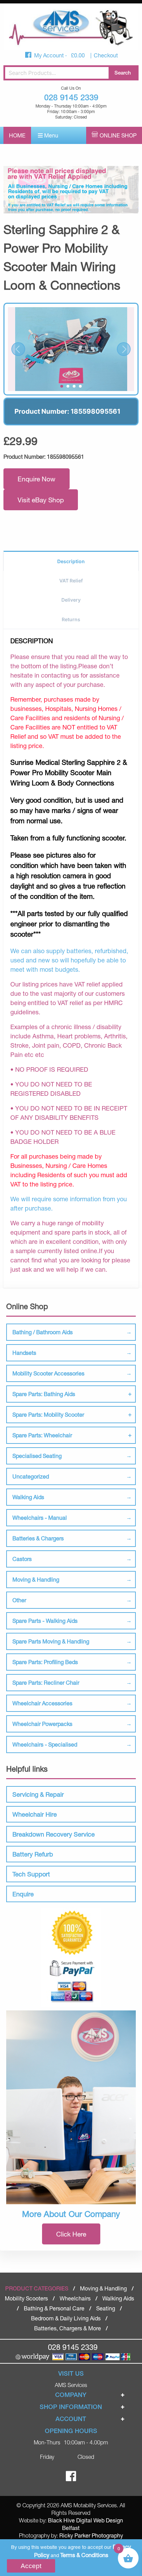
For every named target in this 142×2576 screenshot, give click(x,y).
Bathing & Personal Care (54, 2308)
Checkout (106, 55)
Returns (71, 619)
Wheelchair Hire (35, 1814)
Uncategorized (31, 1476)
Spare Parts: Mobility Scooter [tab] (48, 1414)
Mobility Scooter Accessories (48, 1373)
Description (71, 561)
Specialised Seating (37, 1456)
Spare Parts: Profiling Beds (45, 1662)
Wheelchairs (75, 2298)
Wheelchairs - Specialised (45, 1744)
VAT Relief (71, 581)
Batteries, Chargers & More (68, 2328)
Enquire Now (37, 479)
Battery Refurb (33, 1854)
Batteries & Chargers (38, 1538)
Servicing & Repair (38, 1794)
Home (17, 135)
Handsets (24, 1353)
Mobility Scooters (26, 2298)
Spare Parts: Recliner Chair (46, 1682)
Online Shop (118, 135)
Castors (22, 1559)
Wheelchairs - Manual (40, 1518)
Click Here (71, 2234)
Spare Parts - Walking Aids (45, 1621)
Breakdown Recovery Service (54, 1834)
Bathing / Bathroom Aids (43, 1332)
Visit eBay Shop (41, 500)
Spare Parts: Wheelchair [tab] (42, 1435)
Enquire (23, 1894)
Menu (50, 135)
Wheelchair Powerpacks (42, 1724)
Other (19, 1600)
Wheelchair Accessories (42, 1703)
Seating (106, 2308)
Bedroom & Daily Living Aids (66, 2318)
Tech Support (31, 1874)
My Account (50, 55)
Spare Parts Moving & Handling (51, 1641)
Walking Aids (28, 1497)
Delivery (71, 600)
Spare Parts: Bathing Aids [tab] (44, 1394)
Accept (31, 2566)
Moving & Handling (36, 1579)
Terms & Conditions (84, 2555)
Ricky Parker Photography (91, 2535)
